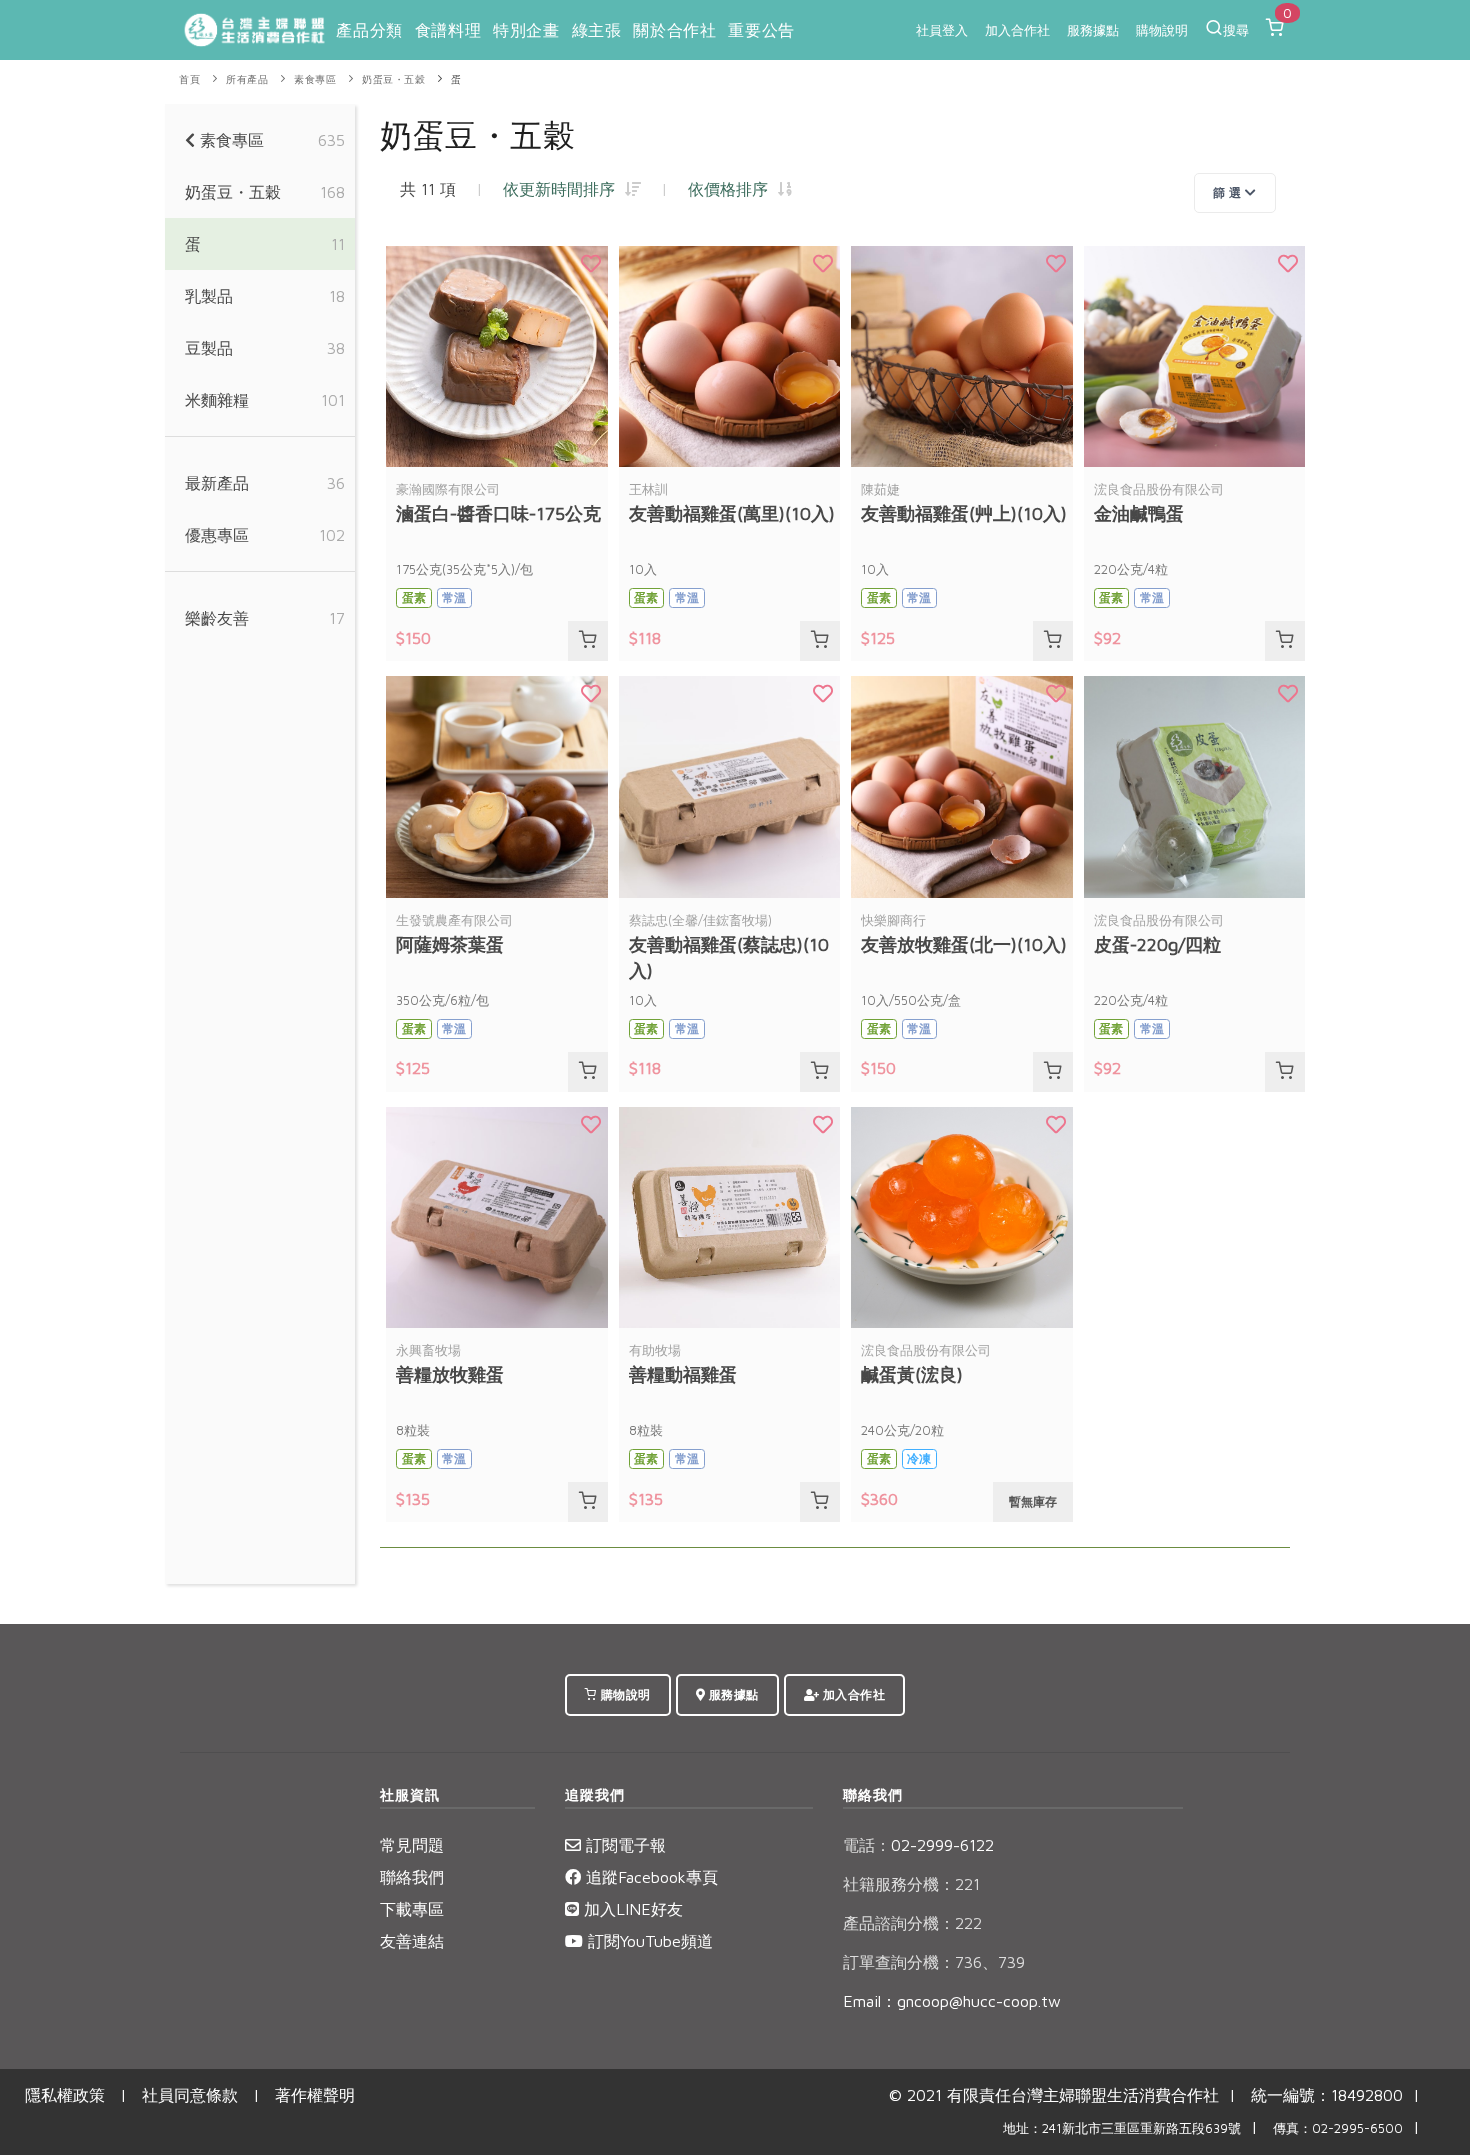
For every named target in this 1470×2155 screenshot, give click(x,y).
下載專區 (412, 1909)
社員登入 (942, 30)
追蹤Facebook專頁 (649, 1877)
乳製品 (209, 296)
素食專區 (315, 79)
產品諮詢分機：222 (912, 1923)
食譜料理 (448, 30)
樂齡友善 (217, 618)
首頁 (189, 79)
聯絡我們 (412, 1877)
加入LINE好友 (631, 1909)
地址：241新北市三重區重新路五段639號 (1122, 2128)
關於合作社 (674, 30)
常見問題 (412, 1845)
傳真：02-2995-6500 (1338, 2128)
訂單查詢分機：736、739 (934, 1962)
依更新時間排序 (564, 189)
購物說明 (1162, 30)
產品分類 (369, 30)
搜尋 (1236, 30)
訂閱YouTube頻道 (648, 1941)
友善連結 (412, 1941)
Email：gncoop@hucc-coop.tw (952, 2001)
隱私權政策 (65, 2095)
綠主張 (597, 30)
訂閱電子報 (623, 1845)
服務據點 (1093, 30)
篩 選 (1229, 192)
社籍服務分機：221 (911, 1884)
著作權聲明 (315, 2095)
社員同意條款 (190, 2095)
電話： (867, 1845)
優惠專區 (217, 535)
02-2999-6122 (918, 1845)
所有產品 (247, 79)
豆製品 (209, 348)
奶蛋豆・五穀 (393, 79)
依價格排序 (733, 189)
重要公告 (761, 30)
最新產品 (217, 483)
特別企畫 (526, 30)
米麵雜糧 (217, 400)
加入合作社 (1017, 30)
